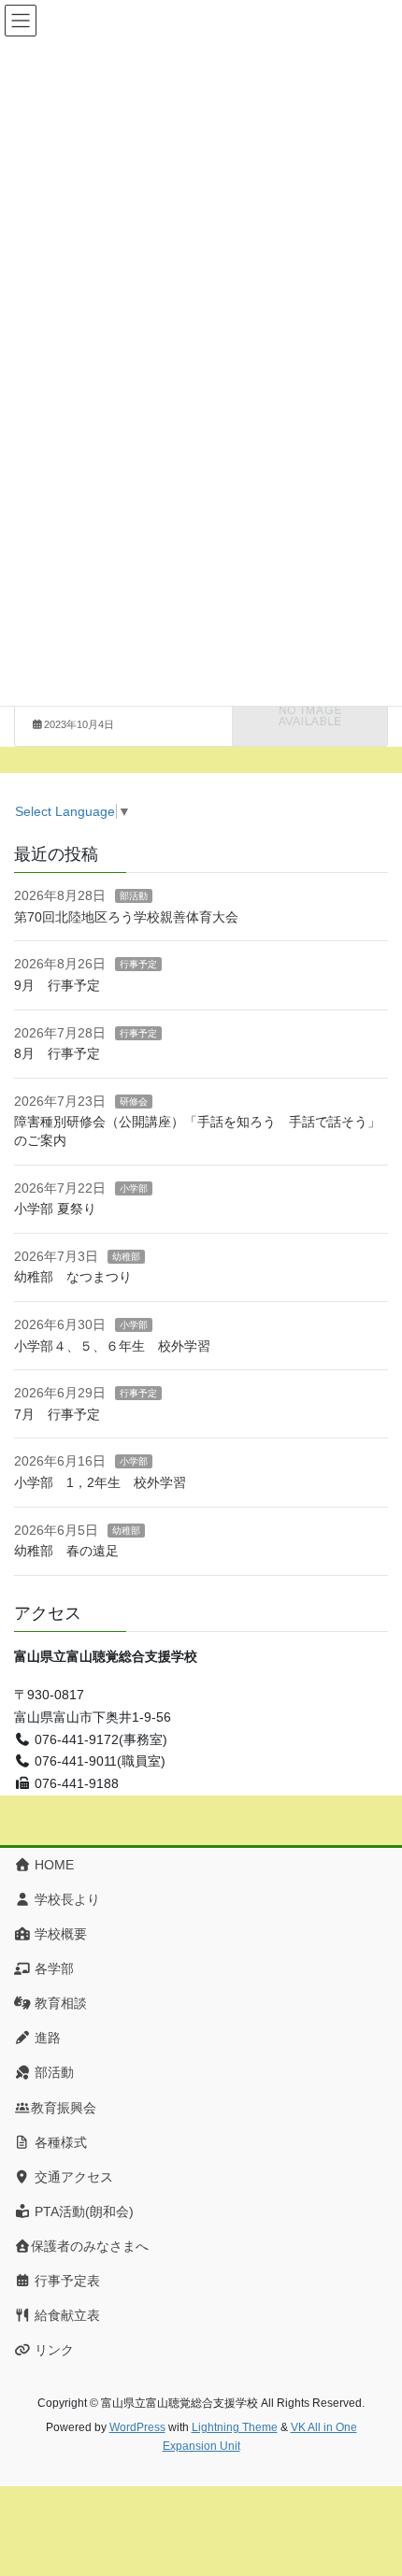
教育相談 (59, 2003)
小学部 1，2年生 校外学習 (100, 1482)
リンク (52, 2350)
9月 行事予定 (57, 985)
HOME (52, 1865)
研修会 (134, 1102)
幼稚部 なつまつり (73, 1277)
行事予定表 (65, 2281)
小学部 (134, 1188)
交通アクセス (72, 2177)
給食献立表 (65, 2315)
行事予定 (138, 964)
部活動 (134, 896)
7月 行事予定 (57, 1414)
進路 (46, 2038)
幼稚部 (126, 1257)
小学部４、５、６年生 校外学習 (119, 1346)
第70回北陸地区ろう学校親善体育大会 (126, 917)
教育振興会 (64, 2108)
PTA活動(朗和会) (82, 2211)
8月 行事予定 (57, 1053)
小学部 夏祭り (55, 1209)
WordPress (137, 2427)
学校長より (65, 1899)
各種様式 (59, 2142)
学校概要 (59, 1934)
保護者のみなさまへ (90, 2246)
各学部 (52, 1968)
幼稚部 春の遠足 (66, 1551)
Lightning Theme (235, 2427)
